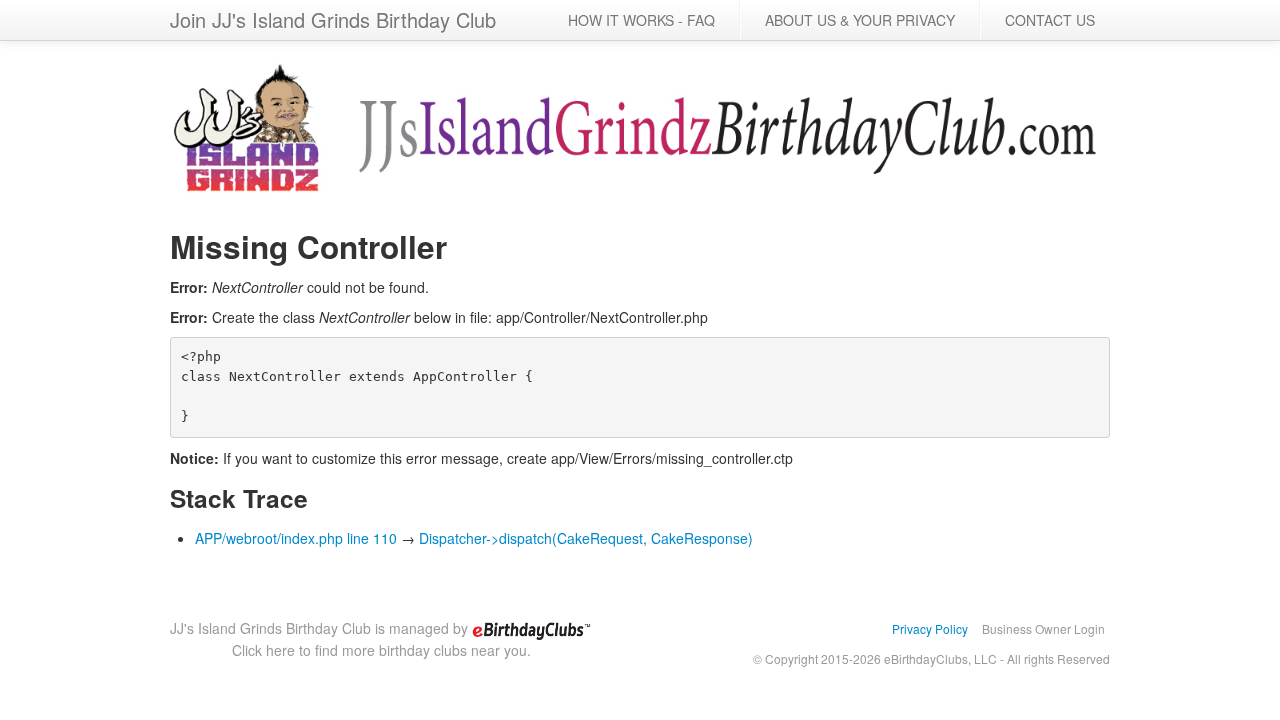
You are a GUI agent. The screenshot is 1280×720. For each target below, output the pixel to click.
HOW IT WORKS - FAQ (641, 20)
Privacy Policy (930, 628)
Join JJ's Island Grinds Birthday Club (333, 19)
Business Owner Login (1043, 628)
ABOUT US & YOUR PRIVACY (860, 20)
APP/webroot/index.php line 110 (296, 538)
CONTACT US (1050, 20)
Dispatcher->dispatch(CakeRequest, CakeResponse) (586, 538)
